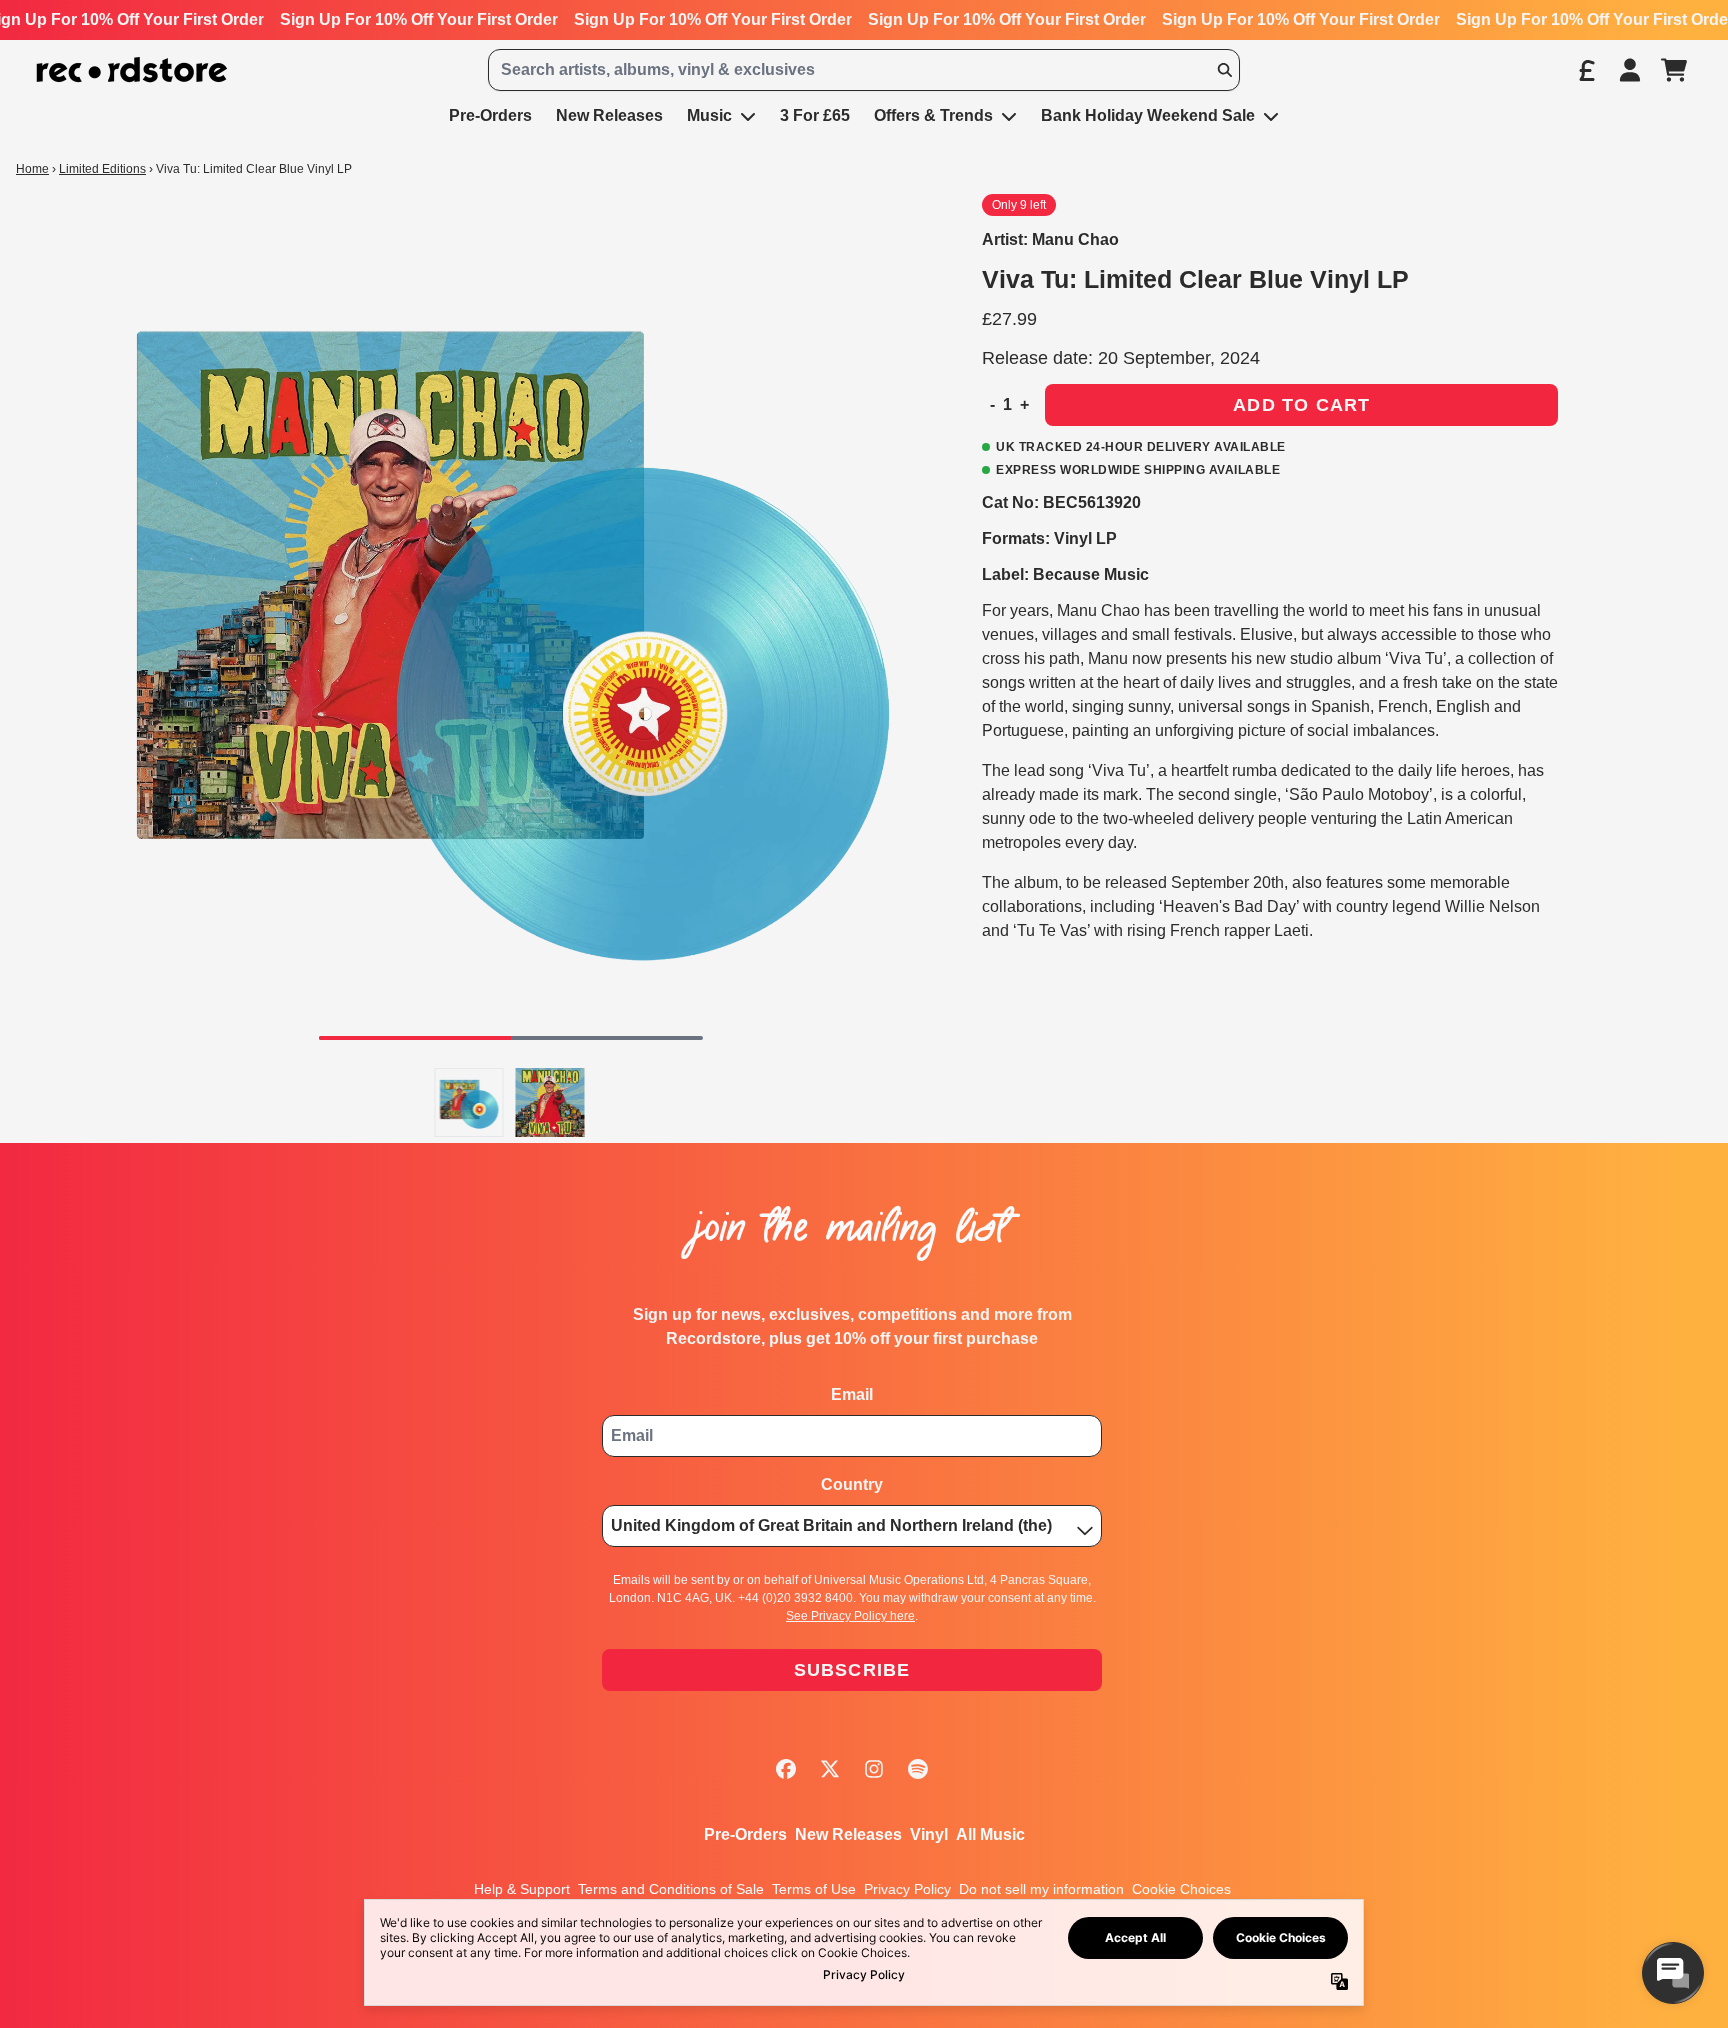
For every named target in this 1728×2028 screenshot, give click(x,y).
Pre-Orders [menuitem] (490, 115)
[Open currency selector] (1586, 70)
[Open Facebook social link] (786, 1769)
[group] (469, 1102)
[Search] (1224, 70)
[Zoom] (511, 625)
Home (32, 169)
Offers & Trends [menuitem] (933, 115)
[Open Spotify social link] (918, 1769)
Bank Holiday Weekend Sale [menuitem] (1148, 115)
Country (852, 1484)
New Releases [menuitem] (609, 115)
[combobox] (864, 70)
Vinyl (929, 1834)
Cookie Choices (1181, 1889)
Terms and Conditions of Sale (671, 1889)
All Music (990, 1834)
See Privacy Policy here (850, 1616)
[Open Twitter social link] (830, 1769)
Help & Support (522, 1889)
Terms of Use (814, 1889)
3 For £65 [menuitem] (815, 115)
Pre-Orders (745, 1834)
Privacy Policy (907, 1889)
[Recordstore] (132, 70)
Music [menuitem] (709, 115)
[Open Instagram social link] (874, 1769)
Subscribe (852, 1670)
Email (852, 1394)
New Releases (848, 1834)
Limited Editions (102, 169)
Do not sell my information (1041, 1889)
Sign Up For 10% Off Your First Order (419, 19)
